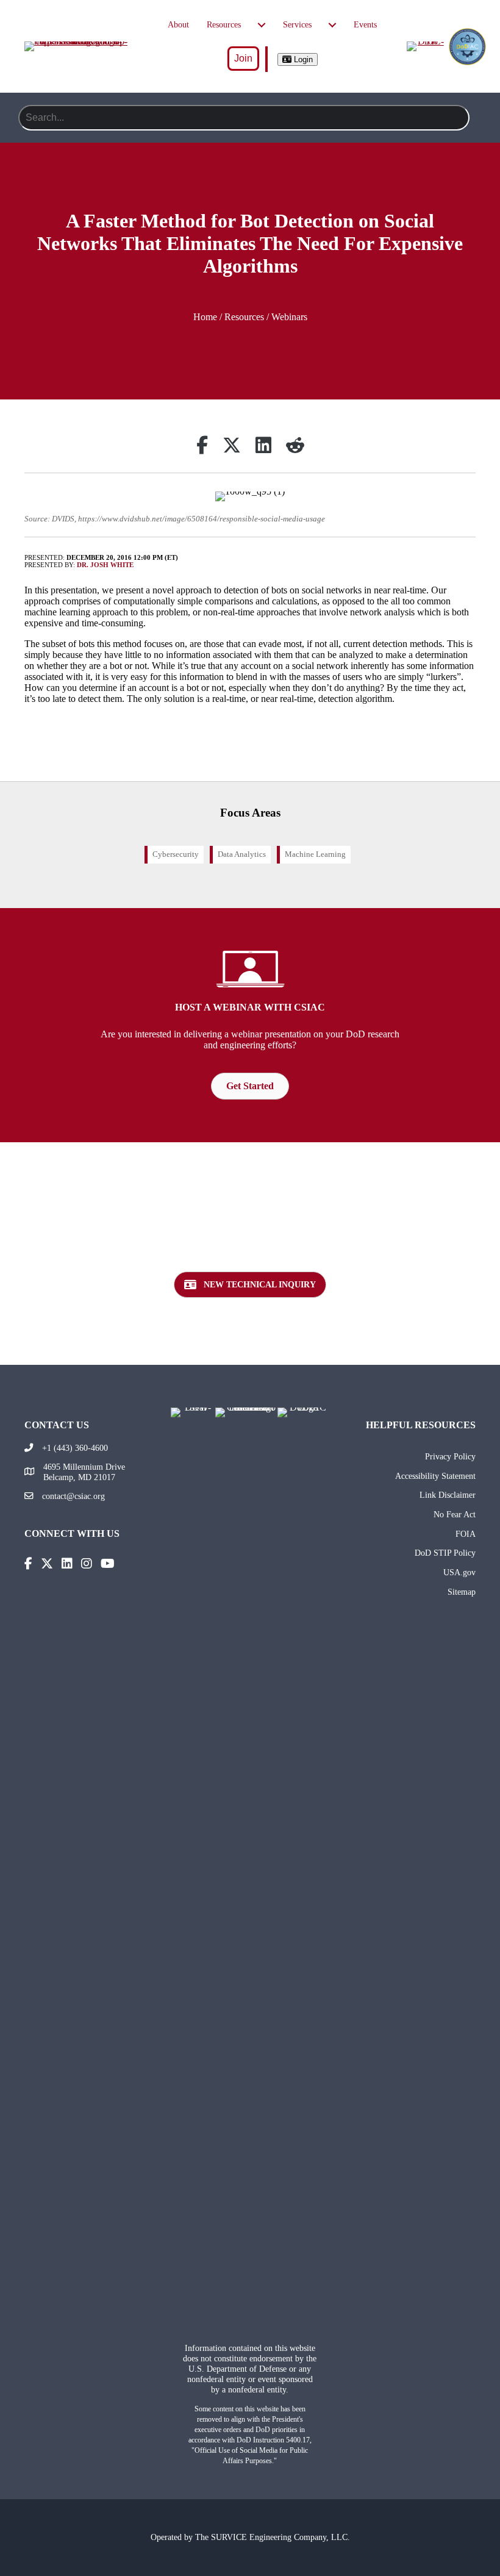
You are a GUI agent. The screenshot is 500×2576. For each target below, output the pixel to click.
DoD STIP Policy (445, 1553)
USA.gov (459, 1572)
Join (243, 58)
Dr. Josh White (105, 565)
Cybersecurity (176, 854)
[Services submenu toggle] (332, 25)
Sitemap (462, 1592)
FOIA (466, 1534)
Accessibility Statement (435, 1476)
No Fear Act (455, 1514)
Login (302, 59)
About (178, 25)
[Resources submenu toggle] (262, 25)
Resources (224, 25)
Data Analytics (242, 854)
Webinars (289, 317)
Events (365, 25)
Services (297, 25)
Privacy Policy (450, 1456)
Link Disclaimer (448, 1495)
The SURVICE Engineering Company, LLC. (273, 2537)
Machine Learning (315, 854)
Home (205, 317)
